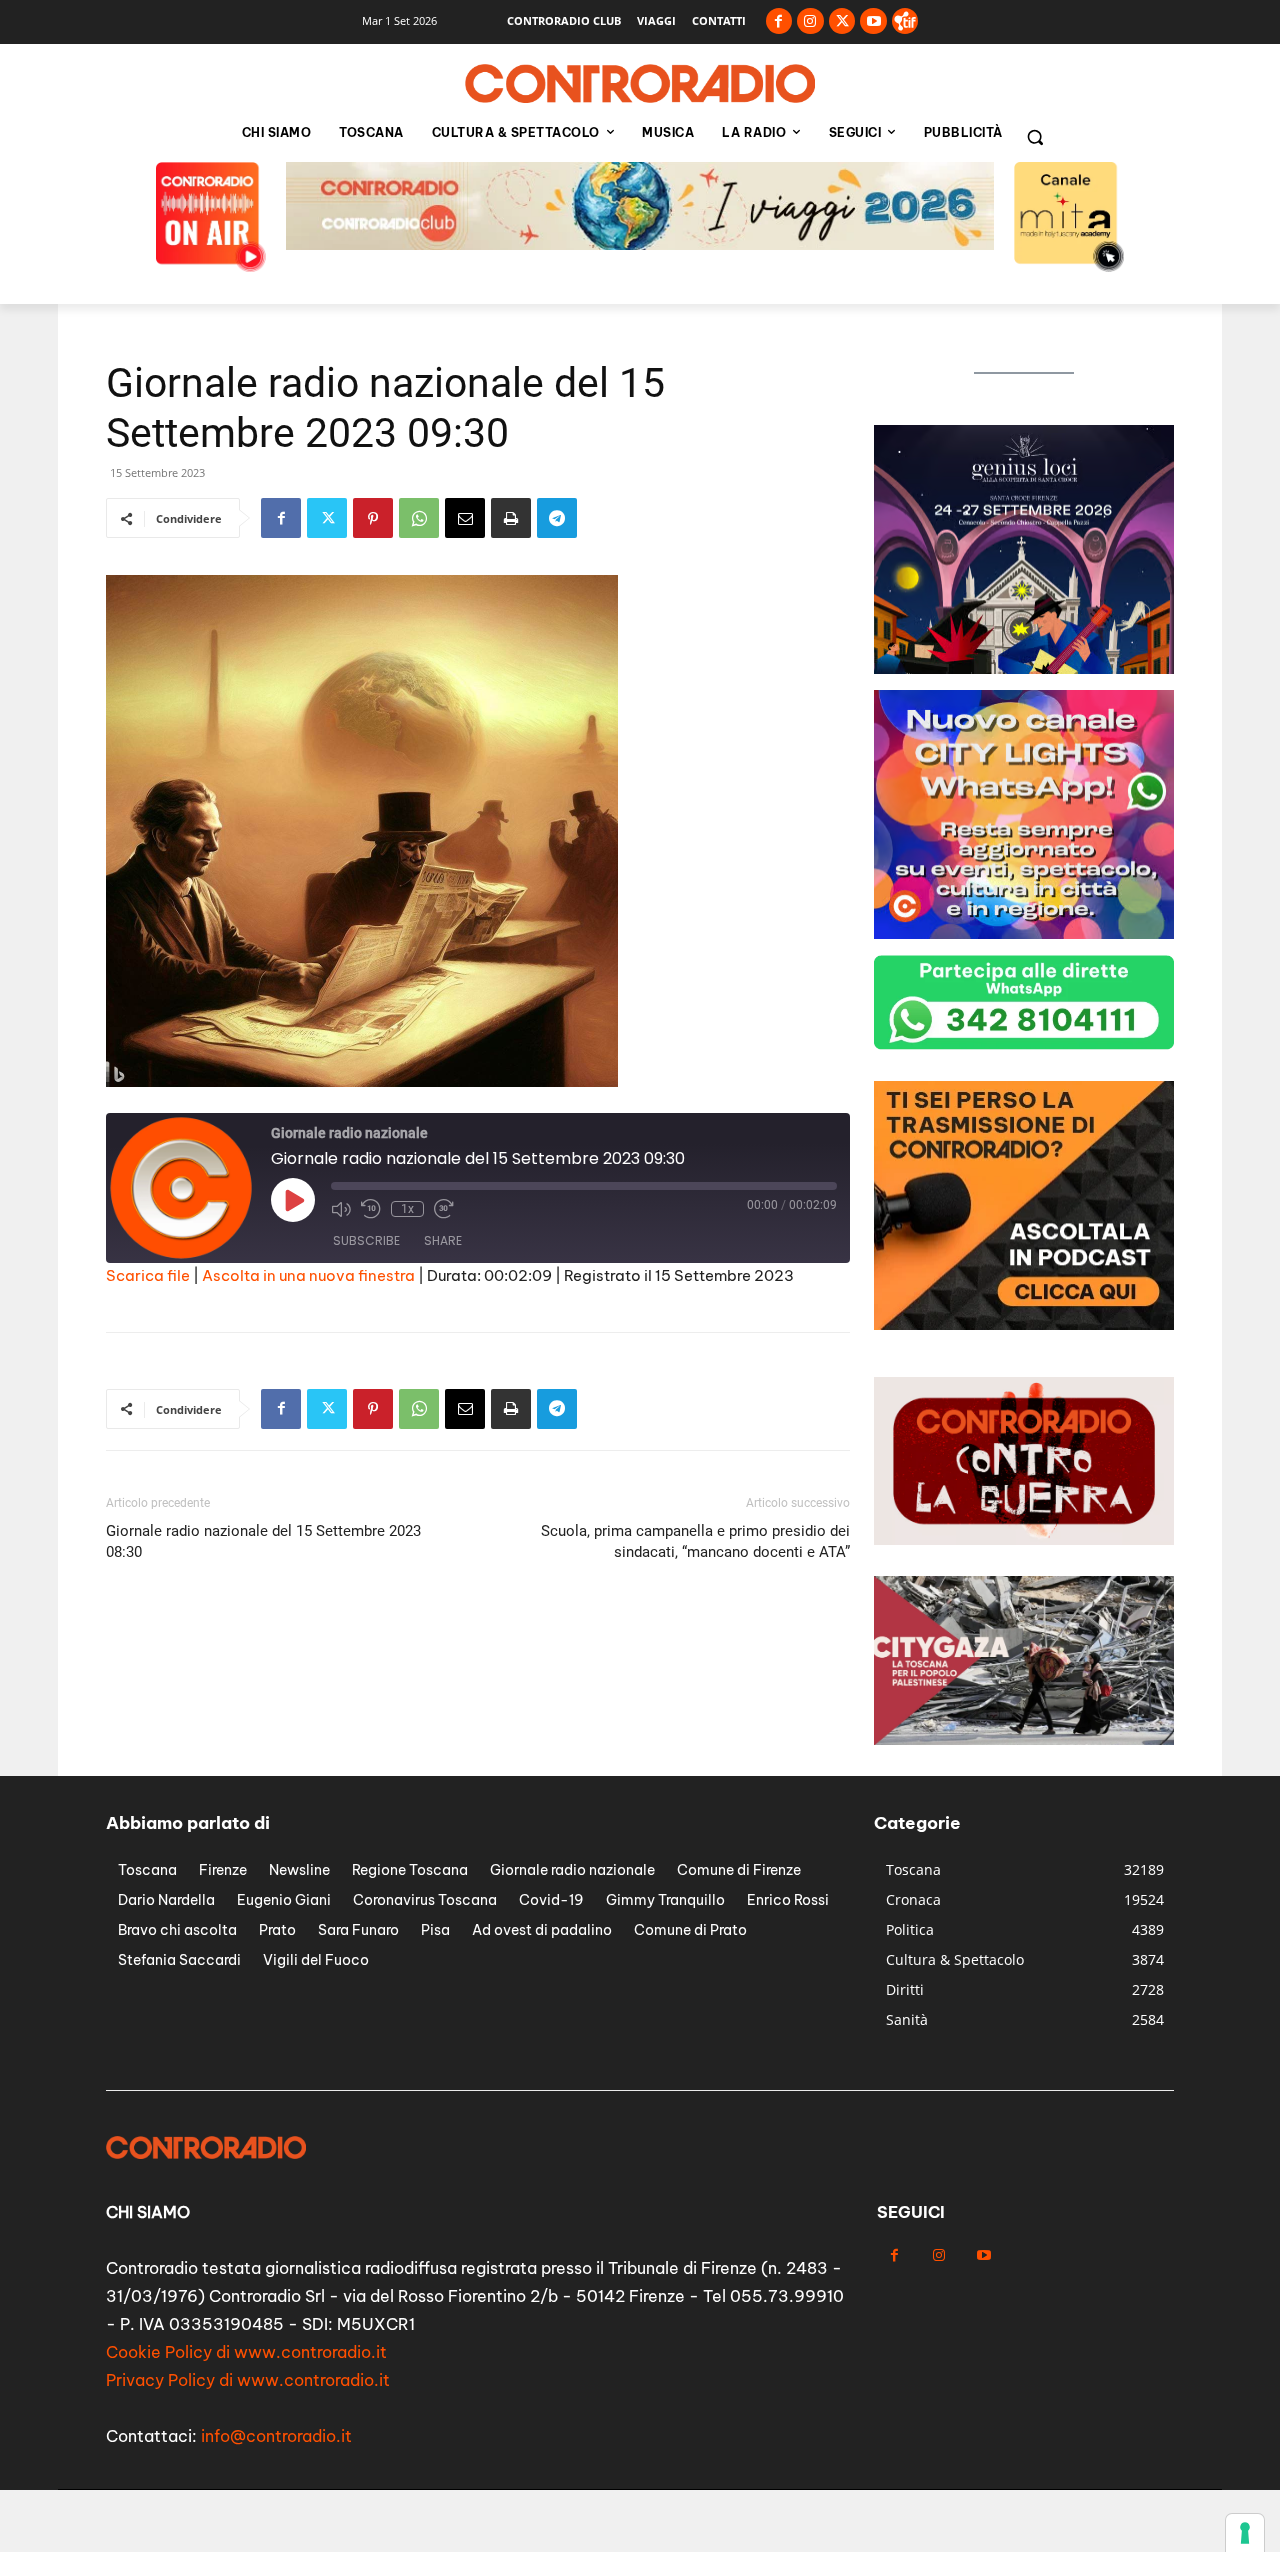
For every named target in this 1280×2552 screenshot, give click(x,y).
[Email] (465, 518)
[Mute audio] (341, 1209)
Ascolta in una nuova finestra (308, 1275)
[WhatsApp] (419, 518)
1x (407, 1209)
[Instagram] (810, 21)
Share (443, 1240)
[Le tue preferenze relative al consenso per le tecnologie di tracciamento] (1245, 2533)
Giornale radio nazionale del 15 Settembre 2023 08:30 (263, 1541)
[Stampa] (511, 518)
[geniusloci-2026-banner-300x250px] (1024, 668)
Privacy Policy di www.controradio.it (248, 2380)
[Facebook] (779, 21)
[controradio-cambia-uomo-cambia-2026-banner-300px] (1024, 933)
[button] (1035, 137)
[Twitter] (842, 21)
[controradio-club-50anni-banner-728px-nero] (640, 244)
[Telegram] (557, 518)
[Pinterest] (373, 518)
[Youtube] (873, 21)
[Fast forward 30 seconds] (444, 1209)
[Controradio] (640, 84)
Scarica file (148, 1275)
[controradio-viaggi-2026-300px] (1024, 1324)
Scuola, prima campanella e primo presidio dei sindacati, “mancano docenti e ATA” (695, 1541)
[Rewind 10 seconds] (371, 1209)
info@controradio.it (276, 2436)
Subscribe (366, 1240)
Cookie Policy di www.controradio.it (246, 2352)
